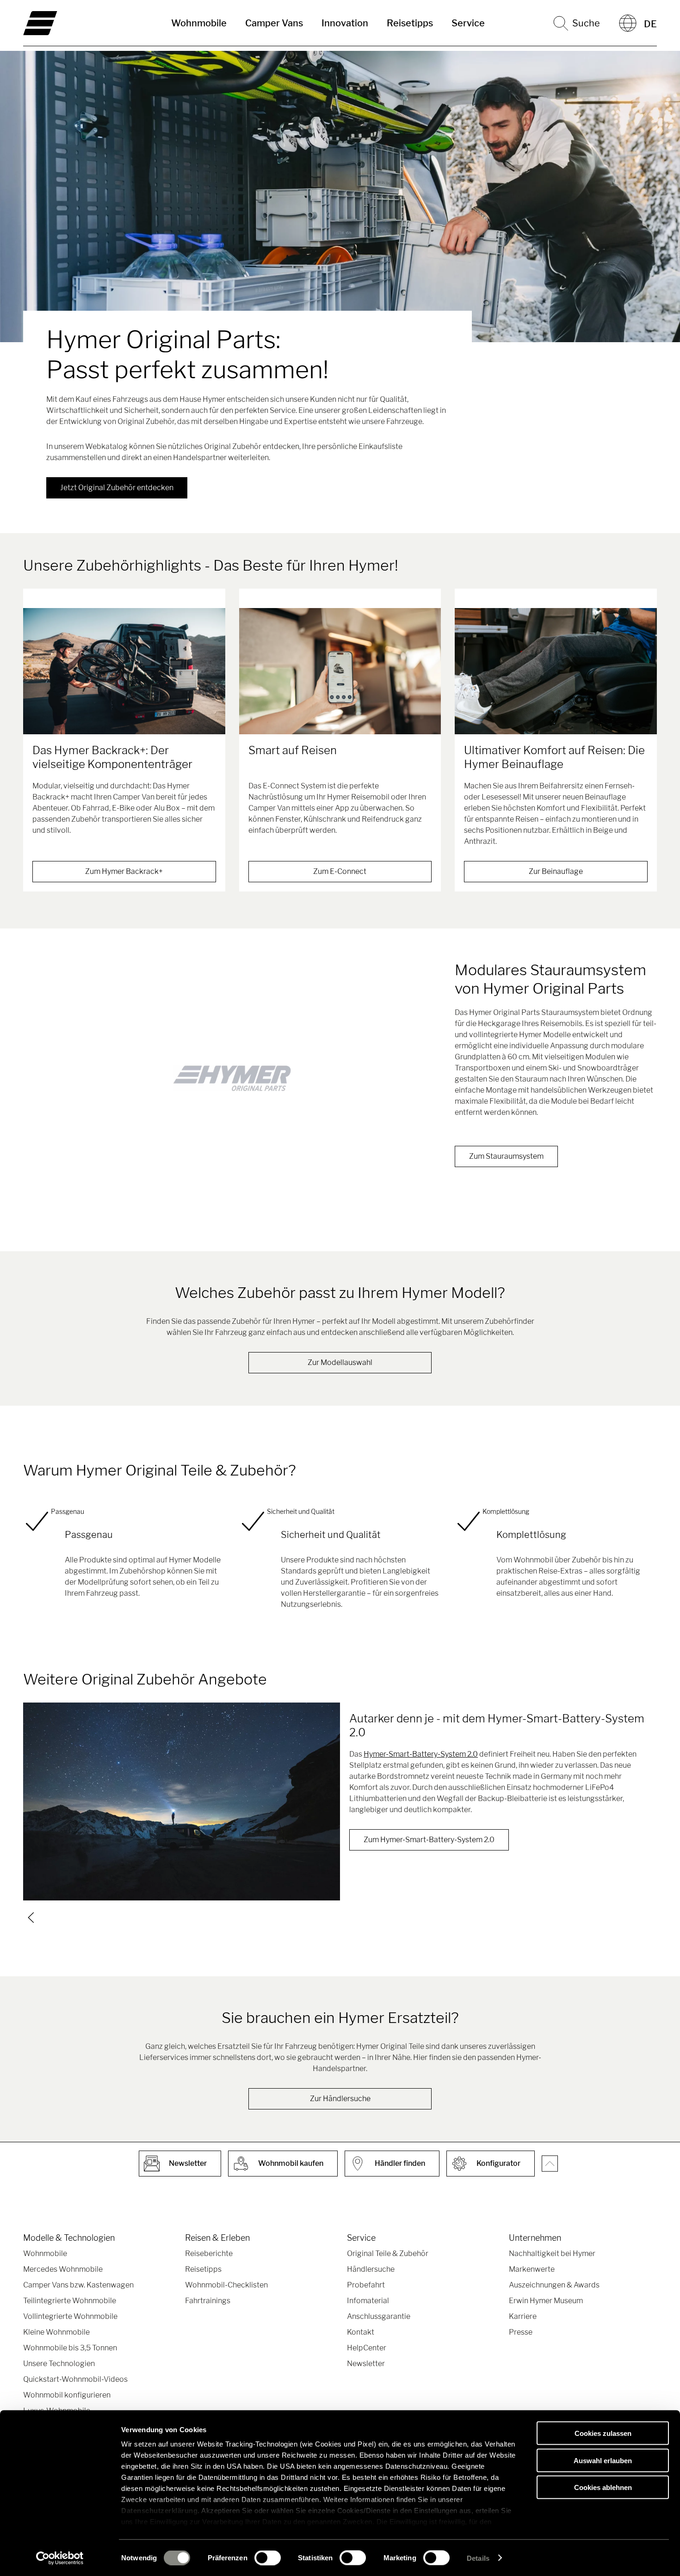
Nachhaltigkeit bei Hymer (552, 2253)
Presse (521, 2332)
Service (468, 23)
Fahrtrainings (208, 2301)
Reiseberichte (209, 2253)
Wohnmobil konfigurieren (67, 2395)
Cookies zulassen (603, 2433)
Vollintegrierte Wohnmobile (70, 2316)
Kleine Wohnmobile (56, 2332)
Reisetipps (410, 23)
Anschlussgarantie (379, 2316)
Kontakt (361, 2332)
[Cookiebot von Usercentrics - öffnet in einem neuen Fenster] (60, 2558)
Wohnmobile (199, 23)
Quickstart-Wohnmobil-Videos (75, 2379)
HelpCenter (367, 2348)
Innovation (345, 23)
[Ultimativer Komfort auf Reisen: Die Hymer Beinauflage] (556, 671)
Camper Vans (274, 23)
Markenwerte (532, 2269)
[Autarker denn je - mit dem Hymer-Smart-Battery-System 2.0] (182, 1801)
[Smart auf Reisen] (340, 671)
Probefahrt (366, 2285)
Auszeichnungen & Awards (554, 2285)
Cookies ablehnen (603, 2487)
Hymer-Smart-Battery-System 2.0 (421, 1754)
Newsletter (366, 2364)
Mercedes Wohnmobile (63, 2269)
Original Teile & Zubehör (388, 2253)
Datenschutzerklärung (159, 2511)
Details (478, 2558)
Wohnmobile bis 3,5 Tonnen (70, 2348)
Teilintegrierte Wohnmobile (70, 2301)
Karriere (523, 2316)
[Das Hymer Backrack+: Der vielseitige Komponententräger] (124, 671)
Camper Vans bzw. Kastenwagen (78, 2285)
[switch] (268, 2558)
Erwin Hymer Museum (546, 2301)
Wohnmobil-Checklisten (226, 2285)
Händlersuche (371, 2269)
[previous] (31, 1918)
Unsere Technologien (59, 2364)
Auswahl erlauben (603, 2460)
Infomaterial (368, 2301)
